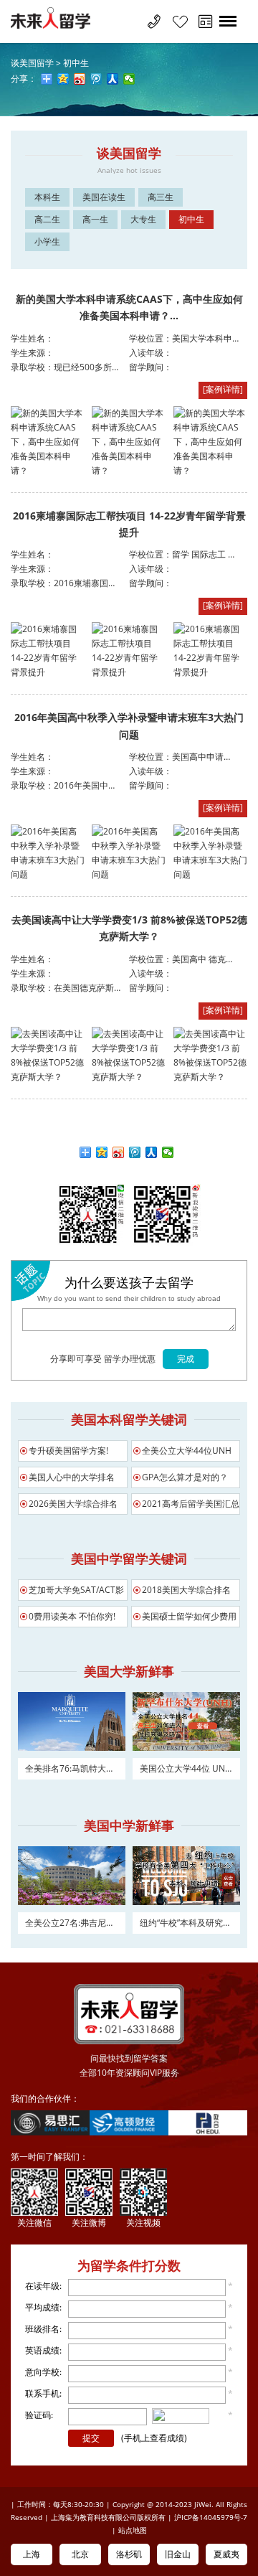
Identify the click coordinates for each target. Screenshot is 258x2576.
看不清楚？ (186, 2417)
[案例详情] (223, 389)
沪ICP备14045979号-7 (211, 2517)
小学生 (47, 241)
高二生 (47, 219)
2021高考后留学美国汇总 (191, 1504)
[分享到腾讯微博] (96, 79)
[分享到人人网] (113, 79)
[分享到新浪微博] (80, 79)
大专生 (143, 219)
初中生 (76, 63)
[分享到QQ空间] (63, 79)
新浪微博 (119, 1152)
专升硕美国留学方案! (68, 1451)
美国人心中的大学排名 (72, 1477)
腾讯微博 (135, 1152)
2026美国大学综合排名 (73, 1504)
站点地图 (133, 2530)
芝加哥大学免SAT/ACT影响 (76, 1592)
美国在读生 (104, 197)
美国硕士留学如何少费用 (189, 1616)
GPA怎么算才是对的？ (185, 1477)
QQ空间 (102, 1152)
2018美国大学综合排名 (186, 1590)
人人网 (152, 1152)
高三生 (161, 197)
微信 (168, 1152)
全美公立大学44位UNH (187, 1451)
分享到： (86, 1152)
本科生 (47, 197)
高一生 (95, 219)
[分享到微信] (129, 79)
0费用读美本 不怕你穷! (72, 1616)
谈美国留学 (32, 63)
